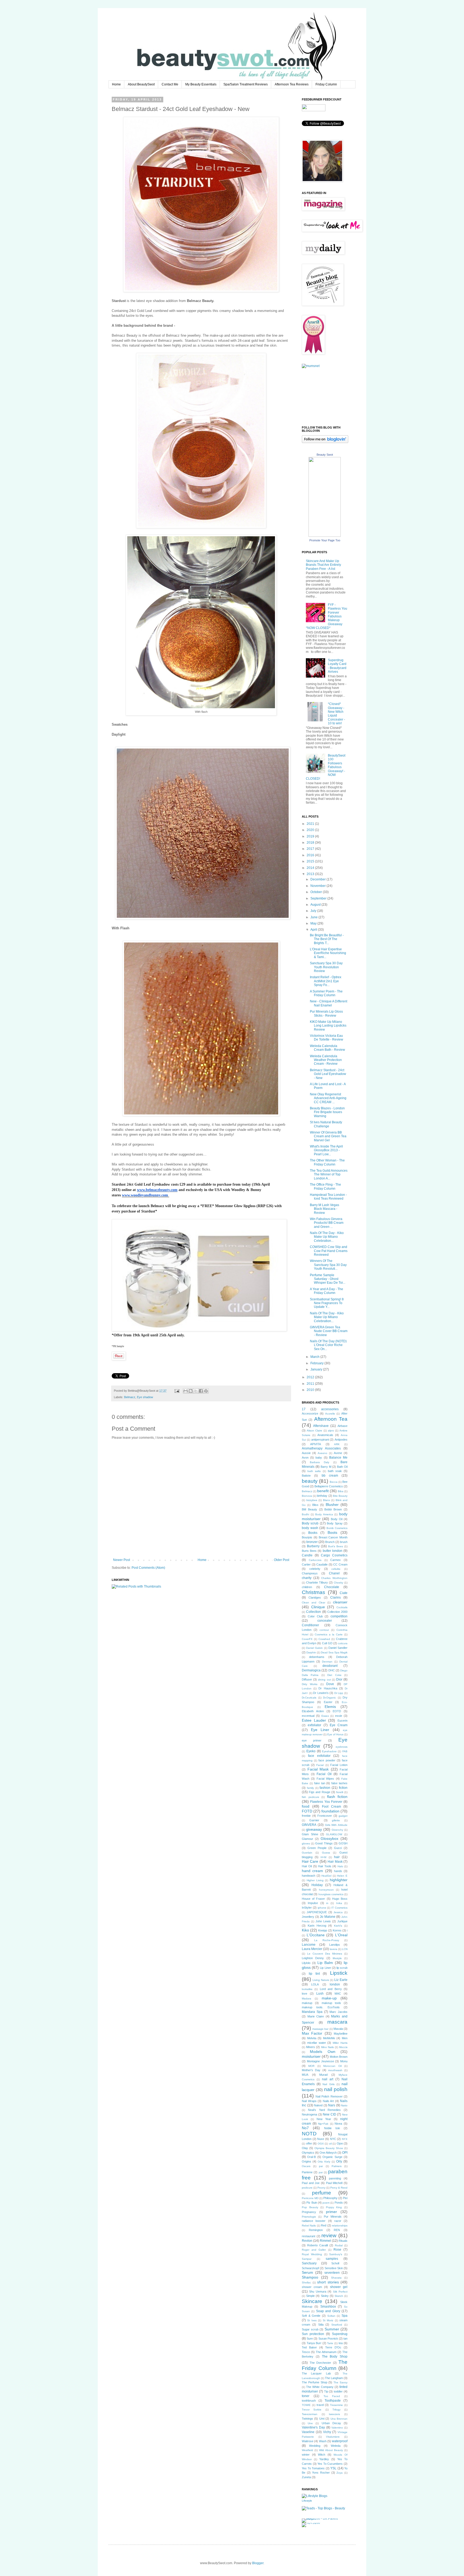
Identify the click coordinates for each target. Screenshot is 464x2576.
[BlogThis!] (191, 1391)
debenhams (317, 1657)
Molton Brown (339, 2057)
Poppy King (334, 2207)
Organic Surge (332, 2157)
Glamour (307, 1839)
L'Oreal (341, 1935)
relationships (340, 2226)
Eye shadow (145, 1397)
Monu (344, 2061)
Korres (337, 1930)
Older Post (282, 1560)
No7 (305, 2128)
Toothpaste (333, 2401)
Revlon (307, 2241)
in (327, 1903)
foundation (330, 1811)
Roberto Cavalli (318, 2245)
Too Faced (332, 2396)
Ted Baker (309, 2347)
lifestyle (337, 1958)
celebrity (315, 1569)
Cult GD (327, 1643)
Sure (310, 2338)
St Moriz (328, 2320)
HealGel (326, 1876)
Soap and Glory (328, 2311)
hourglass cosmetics (331, 1894)
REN (337, 2230)
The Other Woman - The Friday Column (327, 1162)
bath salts (314, 1471)
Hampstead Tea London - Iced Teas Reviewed (328, 1197)
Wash (323, 2441)
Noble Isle (332, 2128)
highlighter (339, 1880)
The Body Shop (335, 2356)
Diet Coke (334, 1675)
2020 (311, 830)
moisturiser (311, 2056)
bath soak (335, 1471)
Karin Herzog (317, 1926)
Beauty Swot (325, 455)
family (310, 1788)
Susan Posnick (328, 2338)
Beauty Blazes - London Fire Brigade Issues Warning (327, 1112)
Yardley (324, 2459)
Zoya (340, 2473)
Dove (330, 1684)
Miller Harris (340, 2043)
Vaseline (308, 2432)
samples (332, 2259)
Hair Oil (307, 1866)
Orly (339, 2161)
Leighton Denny (313, 1958)
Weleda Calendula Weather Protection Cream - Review (326, 1060)
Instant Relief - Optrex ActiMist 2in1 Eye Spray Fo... (326, 981)
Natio (344, 2105)
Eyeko (311, 1751)
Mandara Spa (312, 2012)
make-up (329, 1998)
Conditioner (310, 1625)
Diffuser (307, 1679)
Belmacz (130, 1397)
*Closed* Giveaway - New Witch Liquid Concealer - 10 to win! (336, 714)
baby (319, 1458)
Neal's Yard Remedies (325, 2110)
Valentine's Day (313, 2427)
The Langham (334, 2378)
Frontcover (325, 1816)
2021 (311, 824)
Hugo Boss (340, 1899)
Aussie (306, 1453)
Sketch (339, 2296)
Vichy (327, 2432)
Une (310, 2423)
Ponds (339, 2203)
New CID (329, 2114)
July (314, 911)
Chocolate (332, 1587)
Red (324, 2225)
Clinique (318, 1607)
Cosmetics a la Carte (329, 1634)
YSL (333, 2468)
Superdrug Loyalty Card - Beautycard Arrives (337, 666)
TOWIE (306, 2405)
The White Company (320, 2387)
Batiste (306, 1476)
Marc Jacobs (338, 2012)
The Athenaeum (326, 2352)
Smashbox (328, 2307)
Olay (305, 2148)
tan (345, 2338)
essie (339, 1716)
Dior (339, 1679)
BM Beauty (309, 1509)
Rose (337, 2250)
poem (326, 2203)
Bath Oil (342, 1467)
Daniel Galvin (314, 1648)
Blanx (327, 1500)
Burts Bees (309, 1551)
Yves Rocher (321, 2473)
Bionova (307, 1496)
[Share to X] (196, 1391)
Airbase (342, 1426)
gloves (306, 1843)
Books (313, 1533)
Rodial (339, 2245)
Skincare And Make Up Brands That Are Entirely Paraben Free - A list (323, 565)
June (314, 917)
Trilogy (336, 2410)
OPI (345, 2153)
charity (307, 1578)
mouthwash (335, 2070)
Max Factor (312, 2033)
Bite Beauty (340, 1496)
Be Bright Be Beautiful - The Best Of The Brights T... (327, 939)
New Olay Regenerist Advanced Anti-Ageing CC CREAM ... (328, 1098)
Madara (307, 1998)
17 (304, 1409)
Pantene (307, 2172)
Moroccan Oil (332, 2066)
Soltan (331, 2316)
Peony (321, 2188)
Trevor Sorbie (312, 2410)
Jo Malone (328, 1917)
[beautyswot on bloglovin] (325, 442)
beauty (310, 1481)
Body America (324, 1514)
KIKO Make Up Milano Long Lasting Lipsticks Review (328, 1026)
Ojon (340, 2143)
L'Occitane (316, 1935)
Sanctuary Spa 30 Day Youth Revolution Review (326, 967)
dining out (324, 1680)
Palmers (337, 2166)
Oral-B (311, 2157)
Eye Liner (320, 1730)
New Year (324, 2119)
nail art (328, 2079)
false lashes (339, 1783)
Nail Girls (328, 2084)
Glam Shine (310, 1834)
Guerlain (307, 1853)
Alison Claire (314, 1431)
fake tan (320, 1783)
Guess (326, 1853)
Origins (307, 2161)
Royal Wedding (312, 2254)
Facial (320, 1765)
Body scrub (310, 1523)
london (335, 1984)
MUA (305, 2075)
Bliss (315, 1505)
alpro (331, 1431)
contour (324, 1630)
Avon (305, 1458)
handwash (309, 1876)
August (316, 905)
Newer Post (122, 1560)
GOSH (343, 1843)
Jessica (338, 1912)
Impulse (313, 1903)
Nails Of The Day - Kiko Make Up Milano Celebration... (327, 1237)
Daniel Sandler (338, 1648)
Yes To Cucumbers (330, 2464)
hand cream (312, 1871)
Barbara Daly (320, 1462)
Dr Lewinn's (321, 1693)
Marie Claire (316, 2016)
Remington (316, 2230)
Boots (332, 1532)
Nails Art (328, 2101)
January (317, 1369)
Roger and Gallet (314, 2250)
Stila (321, 2325)
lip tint (314, 1974)
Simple (310, 2296)
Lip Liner (325, 1968)
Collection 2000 (337, 1612)
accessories (330, 1409)
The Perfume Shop (315, 2382)
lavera (334, 1949)
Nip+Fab (323, 2124)
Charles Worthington (334, 1578)
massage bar (320, 2029)
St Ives (312, 2320)
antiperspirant (320, 1440)
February (317, 1363)
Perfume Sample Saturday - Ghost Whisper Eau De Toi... (328, 1279)
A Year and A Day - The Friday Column (327, 1291)
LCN (345, 1949)
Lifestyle (307, 2501)
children (307, 1587)
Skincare (312, 2301)
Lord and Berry (331, 1989)
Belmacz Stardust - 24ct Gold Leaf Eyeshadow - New (328, 1074)
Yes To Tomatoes (313, 2468)
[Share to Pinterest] (206, 1391)
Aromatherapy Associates (321, 1448)
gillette (336, 1820)
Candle (307, 1555)
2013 (311, 874)
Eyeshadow (329, 1751)
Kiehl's (338, 1926)
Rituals (343, 2241)
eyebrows (342, 1747)
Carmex (336, 1560)
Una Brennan (339, 2419)
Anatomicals (325, 1435)
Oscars (306, 2166)
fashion (325, 1788)
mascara (337, 2022)
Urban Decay (331, 2423)
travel (320, 2405)
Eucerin (342, 1721)
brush (344, 1542)
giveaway (314, 1829)
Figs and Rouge (319, 1792)
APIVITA (316, 1444)
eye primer (312, 1740)
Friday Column (326, 84)
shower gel (339, 2287)
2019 (311, 836)
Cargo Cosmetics (334, 1555)
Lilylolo (306, 1963)
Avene (338, 1453)
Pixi (345, 2198)
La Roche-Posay (327, 1940)
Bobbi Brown (333, 1509)
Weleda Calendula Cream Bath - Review (327, 1048)
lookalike (307, 1989)
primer (331, 2212)
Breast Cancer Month (333, 1537)
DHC (332, 1670)
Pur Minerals (333, 2217)
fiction (343, 1788)
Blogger (258, 2563)
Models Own (322, 2052)
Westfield (307, 2450)
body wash (310, 1528)
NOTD (309, 2134)
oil (330, 2144)
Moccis (343, 2047)
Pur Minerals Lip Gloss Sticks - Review (326, 1013)
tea (341, 2343)
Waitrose (308, 2441)
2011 (311, 1384)
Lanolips (335, 1945)
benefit (323, 1491)
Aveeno (322, 1453)
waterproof (340, 2441)
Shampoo (310, 2277)
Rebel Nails (309, 2226)
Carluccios (315, 1560)
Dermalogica (311, 1670)
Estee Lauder (314, 1720)
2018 (311, 843)
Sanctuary (309, 2263)
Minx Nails (327, 2047)
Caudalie (322, 1564)
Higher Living (315, 1880)
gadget (343, 1816)
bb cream (330, 1476)
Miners (311, 2047)
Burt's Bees (336, 1546)
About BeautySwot (141, 84)
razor (338, 2221)
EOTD (337, 1711)
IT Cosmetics (339, 1908)
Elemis (330, 1707)
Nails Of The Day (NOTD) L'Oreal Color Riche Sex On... (328, 1345)
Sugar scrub (310, 2329)
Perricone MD (310, 2198)
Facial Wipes (325, 1779)
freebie (306, 1816)
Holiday (317, 1885)
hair (337, 1857)
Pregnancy (309, 2212)
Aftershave (321, 1426)
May (314, 923)
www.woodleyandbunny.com (145, 1195)
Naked (318, 2105)
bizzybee (312, 1500)
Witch (322, 2455)
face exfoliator (319, 1756)
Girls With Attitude (336, 1825)
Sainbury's (336, 2254)
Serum (307, 2272)
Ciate (344, 1593)
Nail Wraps (309, 2101)
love (305, 1994)
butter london (333, 1551)
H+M (323, 1857)
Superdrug (340, 2334)
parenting (335, 2178)
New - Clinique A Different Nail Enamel (329, 1003)
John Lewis (323, 1921)
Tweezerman (310, 2414)
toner (306, 2396)
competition (339, 1616)
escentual (308, 1716)
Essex (325, 1716)
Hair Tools (325, 1866)
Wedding (315, 2446)
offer (309, 2143)
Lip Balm (325, 1963)
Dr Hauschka (328, 1688)
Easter (328, 1702)
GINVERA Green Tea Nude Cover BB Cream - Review (329, 1331)
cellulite (336, 1569)
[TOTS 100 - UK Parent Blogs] (324, 2519)
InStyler (307, 1908)
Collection (313, 1612)
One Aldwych (328, 2153)
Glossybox (329, 1839)
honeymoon (326, 1890)
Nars (332, 2105)
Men (345, 2038)
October (317, 892)
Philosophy (330, 2198)
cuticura (343, 1643)
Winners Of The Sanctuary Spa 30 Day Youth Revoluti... (328, 1265)
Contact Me (170, 84)
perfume (322, 2193)
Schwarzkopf (310, 2268)
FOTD (307, 1811)
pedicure (307, 2188)
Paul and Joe (311, 2183)
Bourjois (307, 1537)
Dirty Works (310, 1684)
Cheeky (338, 1583)
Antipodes (341, 1440)
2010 (311, 1390)
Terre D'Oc (333, 2347)
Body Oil (337, 1519)
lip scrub (342, 1968)
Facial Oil (324, 1774)
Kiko (305, 1930)
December (318, 879)
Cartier (306, 1564)
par (321, 2172)
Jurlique (342, 1921)
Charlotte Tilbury (317, 1582)
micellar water (317, 2043)
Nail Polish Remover (329, 2096)
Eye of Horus (335, 1734)
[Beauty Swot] (325, 536)
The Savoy (340, 2382)
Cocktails (342, 1607)
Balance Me (338, 1458)
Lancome (309, 1945)
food (306, 1806)
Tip (326, 2391)
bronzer (312, 1542)
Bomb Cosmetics (337, 1528)
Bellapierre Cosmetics (329, 1486)
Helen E (342, 1876)
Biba (341, 1491)
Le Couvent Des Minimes (325, 1954)
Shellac (306, 2282)
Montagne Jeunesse (320, 2061)
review (329, 2235)
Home (116, 84)
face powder (327, 1760)
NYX (345, 2139)
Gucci (338, 1848)
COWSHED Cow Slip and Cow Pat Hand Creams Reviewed (329, 1251)
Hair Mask (335, 1862)
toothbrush (309, 2401)
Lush (320, 1994)
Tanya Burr (314, 2343)
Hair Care (310, 1861)
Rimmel (325, 2241)
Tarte (330, 2343)
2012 (311, 1377)
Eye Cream (339, 1725)
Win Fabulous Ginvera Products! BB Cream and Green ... (327, 1223)
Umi (322, 2419)
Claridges (315, 1598)
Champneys (310, 1573)
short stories (328, 2282)
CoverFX (307, 1639)
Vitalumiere (333, 2437)
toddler (338, 2391)
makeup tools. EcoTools (321, 2007)
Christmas (313, 1592)
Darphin (311, 1652)
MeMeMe (329, 2038)
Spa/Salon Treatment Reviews (246, 84)
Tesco (306, 2352)
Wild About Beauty (331, 2450)
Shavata (336, 2278)
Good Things (324, 1843)
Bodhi (305, 1514)
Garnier (314, 1820)
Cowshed (324, 1639)
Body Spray (335, 1523)
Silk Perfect (340, 2292)
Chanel (334, 1573)
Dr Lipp (339, 1693)
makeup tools (331, 2003)
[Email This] (186, 1391)
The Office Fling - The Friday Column (325, 1186)
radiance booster (314, 2221)
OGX (321, 2144)
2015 (311, 861)
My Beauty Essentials (201, 84)
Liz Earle (341, 1980)
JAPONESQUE (317, 1912)
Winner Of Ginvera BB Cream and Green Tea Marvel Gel (328, 1136)
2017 (311, 849)
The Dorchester (320, 2363)
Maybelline (341, 2034)
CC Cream (340, 1564)
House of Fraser (313, 1899)
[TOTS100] (311, 2523)
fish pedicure (311, 1797)
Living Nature (321, 1980)
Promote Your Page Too (325, 540)
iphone (322, 1908)
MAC (338, 1994)
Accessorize (310, 1413)
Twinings (307, 2419)
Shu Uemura (318, 2291)
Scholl (335, 2263)
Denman (327, 1662)
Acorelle (330, 1414)
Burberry (313, 1546)
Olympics (308, 2153)
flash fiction (337, 1797)
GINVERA (309, 1825)
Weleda (336, 2446)
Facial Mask (318, 1769)
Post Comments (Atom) (148, 1568)
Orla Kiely (324, 2162)
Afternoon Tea (331, 1419)
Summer (332, 2329)
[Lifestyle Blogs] (315, 2496)
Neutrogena (309, 2114)
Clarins (336, 1598)
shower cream (312, 2287)
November (318, 886)
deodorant (330, 1666)
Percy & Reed (339, 2188)
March (315, 1357)
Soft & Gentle (311, 2316)
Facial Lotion (339, 1765)
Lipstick (339, 1973)
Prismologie (309, 2217)
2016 (311, 855)
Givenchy (337, 1830)
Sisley (325, 2296)
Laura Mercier (312, 1949)
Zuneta (306, 2477)
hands (338, 1871)
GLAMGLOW (334, 1834)
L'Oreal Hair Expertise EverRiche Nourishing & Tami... (328, 953)
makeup (307, 2003)
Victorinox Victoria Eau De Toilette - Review (327, 1038)
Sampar (307, 2259)
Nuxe (321, 2139)
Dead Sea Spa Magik (334, 1652)
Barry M (326, 1467)
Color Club (315, 1616)
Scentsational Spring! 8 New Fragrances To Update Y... (327, 1303)
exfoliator (314, 1725)
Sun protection (313, 2334)
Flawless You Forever (326, 1802)
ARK (337, 1444)
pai (321, 2166)
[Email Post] (177, 1391)
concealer (325, 1621)
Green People (317, 1848)
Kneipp (323, 1930)
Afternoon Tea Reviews (292, 84)
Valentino (337, 2428)
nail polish (336, 2089)
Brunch (330, 1542)
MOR (311, 2066)
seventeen (332, 2273)
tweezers (334, 2414)
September (319, 898)
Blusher (332, 1505)
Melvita (312, 2038)
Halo (340, 1866)
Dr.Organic (329, 1698)
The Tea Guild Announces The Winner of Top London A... (329, 1174)
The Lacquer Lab (316, 2373)
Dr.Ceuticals (309, 1698)
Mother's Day (311, 2070)
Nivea (338, 2124)
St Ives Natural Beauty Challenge (326, 1124)
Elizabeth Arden (313, 1711)
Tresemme (336, 2405)
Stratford (337, 2325)
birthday (322, 1496)
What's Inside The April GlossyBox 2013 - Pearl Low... (326, 1150)
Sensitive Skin (334, 2268)
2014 (311, 868)
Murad (323, 2075)
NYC (333, 2139)
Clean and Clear (313, 1602)
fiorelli (340, 1792)
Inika (339, 1903)
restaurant (309, 2236)
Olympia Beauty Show (329, 2148)
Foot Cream (331, 1807)
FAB (345, 1751)
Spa (345, 2316)
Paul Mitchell (334, 2183)
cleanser (340, 1602)
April (314, 930)
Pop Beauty (310, 2207)
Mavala (338, 2029)
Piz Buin (312, 2203)
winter (306, 2455)
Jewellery (308, 1917)
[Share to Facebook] (201, 1391)
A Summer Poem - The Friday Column (326, 993)
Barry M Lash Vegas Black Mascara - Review (325, 1209)
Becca (334, 1482)
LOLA (315, 1984)
